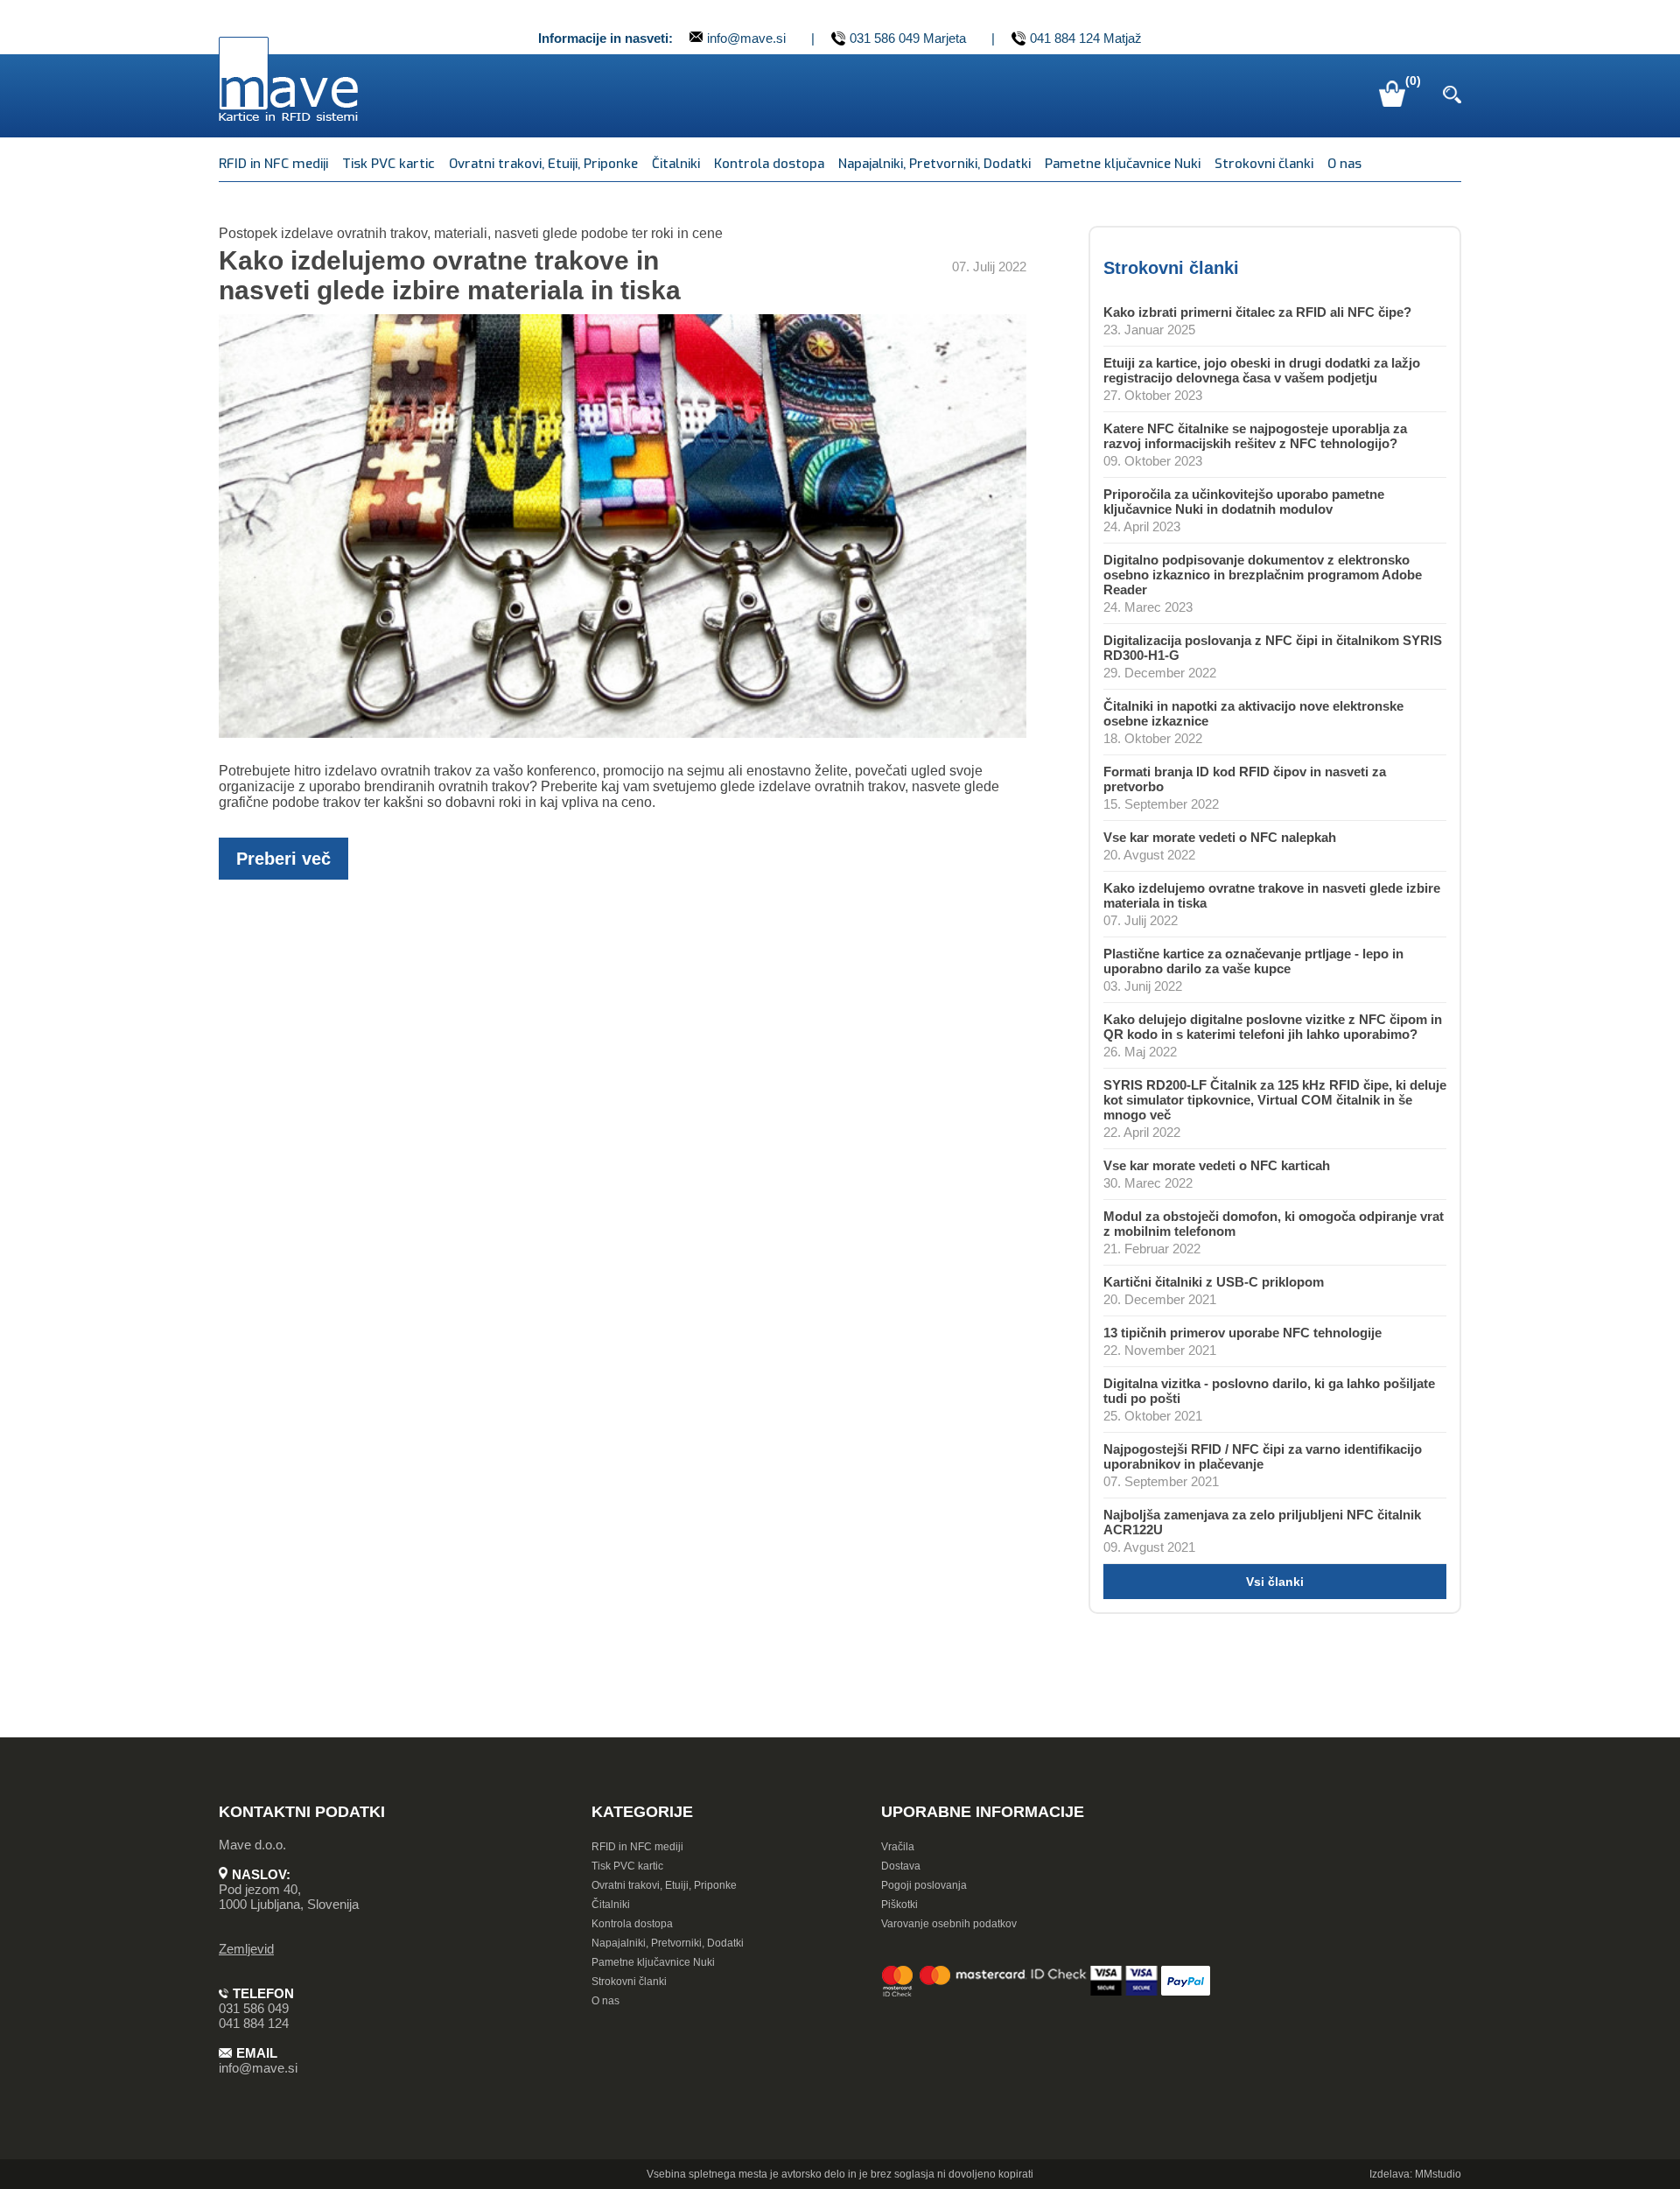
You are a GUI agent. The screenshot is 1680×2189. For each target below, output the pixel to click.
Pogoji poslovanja (924, 1885)
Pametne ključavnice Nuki (1123, 164)
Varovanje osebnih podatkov (949, 1924)
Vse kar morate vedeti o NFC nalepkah (1220, 837)
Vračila (898, 1847)
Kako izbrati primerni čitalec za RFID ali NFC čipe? (1257, 312)
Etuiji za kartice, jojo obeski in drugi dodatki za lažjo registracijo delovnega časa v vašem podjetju (1262, 370)
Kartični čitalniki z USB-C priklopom (1214, 1282)
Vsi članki (1275, 1582)
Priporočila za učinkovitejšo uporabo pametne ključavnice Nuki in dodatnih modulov (1244, 502)
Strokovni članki (1264, 164)
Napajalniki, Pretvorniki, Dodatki (934, 164)
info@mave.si (746, 38)
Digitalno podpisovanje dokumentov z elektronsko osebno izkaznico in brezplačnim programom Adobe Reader (1263, 575)
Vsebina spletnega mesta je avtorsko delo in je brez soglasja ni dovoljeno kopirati (840, 2174)
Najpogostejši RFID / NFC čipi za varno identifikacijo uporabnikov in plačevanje (1263, 1456)
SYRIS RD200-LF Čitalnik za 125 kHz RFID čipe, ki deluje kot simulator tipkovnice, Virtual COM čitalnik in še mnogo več (1275, 1100)
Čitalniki (676, 164)
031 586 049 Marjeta (908, 39)
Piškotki (899, 1905)
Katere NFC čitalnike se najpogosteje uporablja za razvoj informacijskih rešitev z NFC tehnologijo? (1255, 436)
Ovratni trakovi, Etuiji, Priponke (543, 164)
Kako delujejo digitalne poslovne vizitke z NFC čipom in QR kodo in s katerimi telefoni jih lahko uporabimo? (1273, 1027)
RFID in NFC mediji (273, 164)
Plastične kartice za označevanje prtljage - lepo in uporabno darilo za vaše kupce (1253, 961)
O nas (1344, 164)
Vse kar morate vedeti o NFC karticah (1217, 1165)
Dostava (901, 1866)
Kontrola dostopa (769, 164)
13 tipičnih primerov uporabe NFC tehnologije (1242, 1333)
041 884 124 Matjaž (1086, 39)
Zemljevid (246, 1949)
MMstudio (1438, 2174)
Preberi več (283, 859)
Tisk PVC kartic (388, 164)
